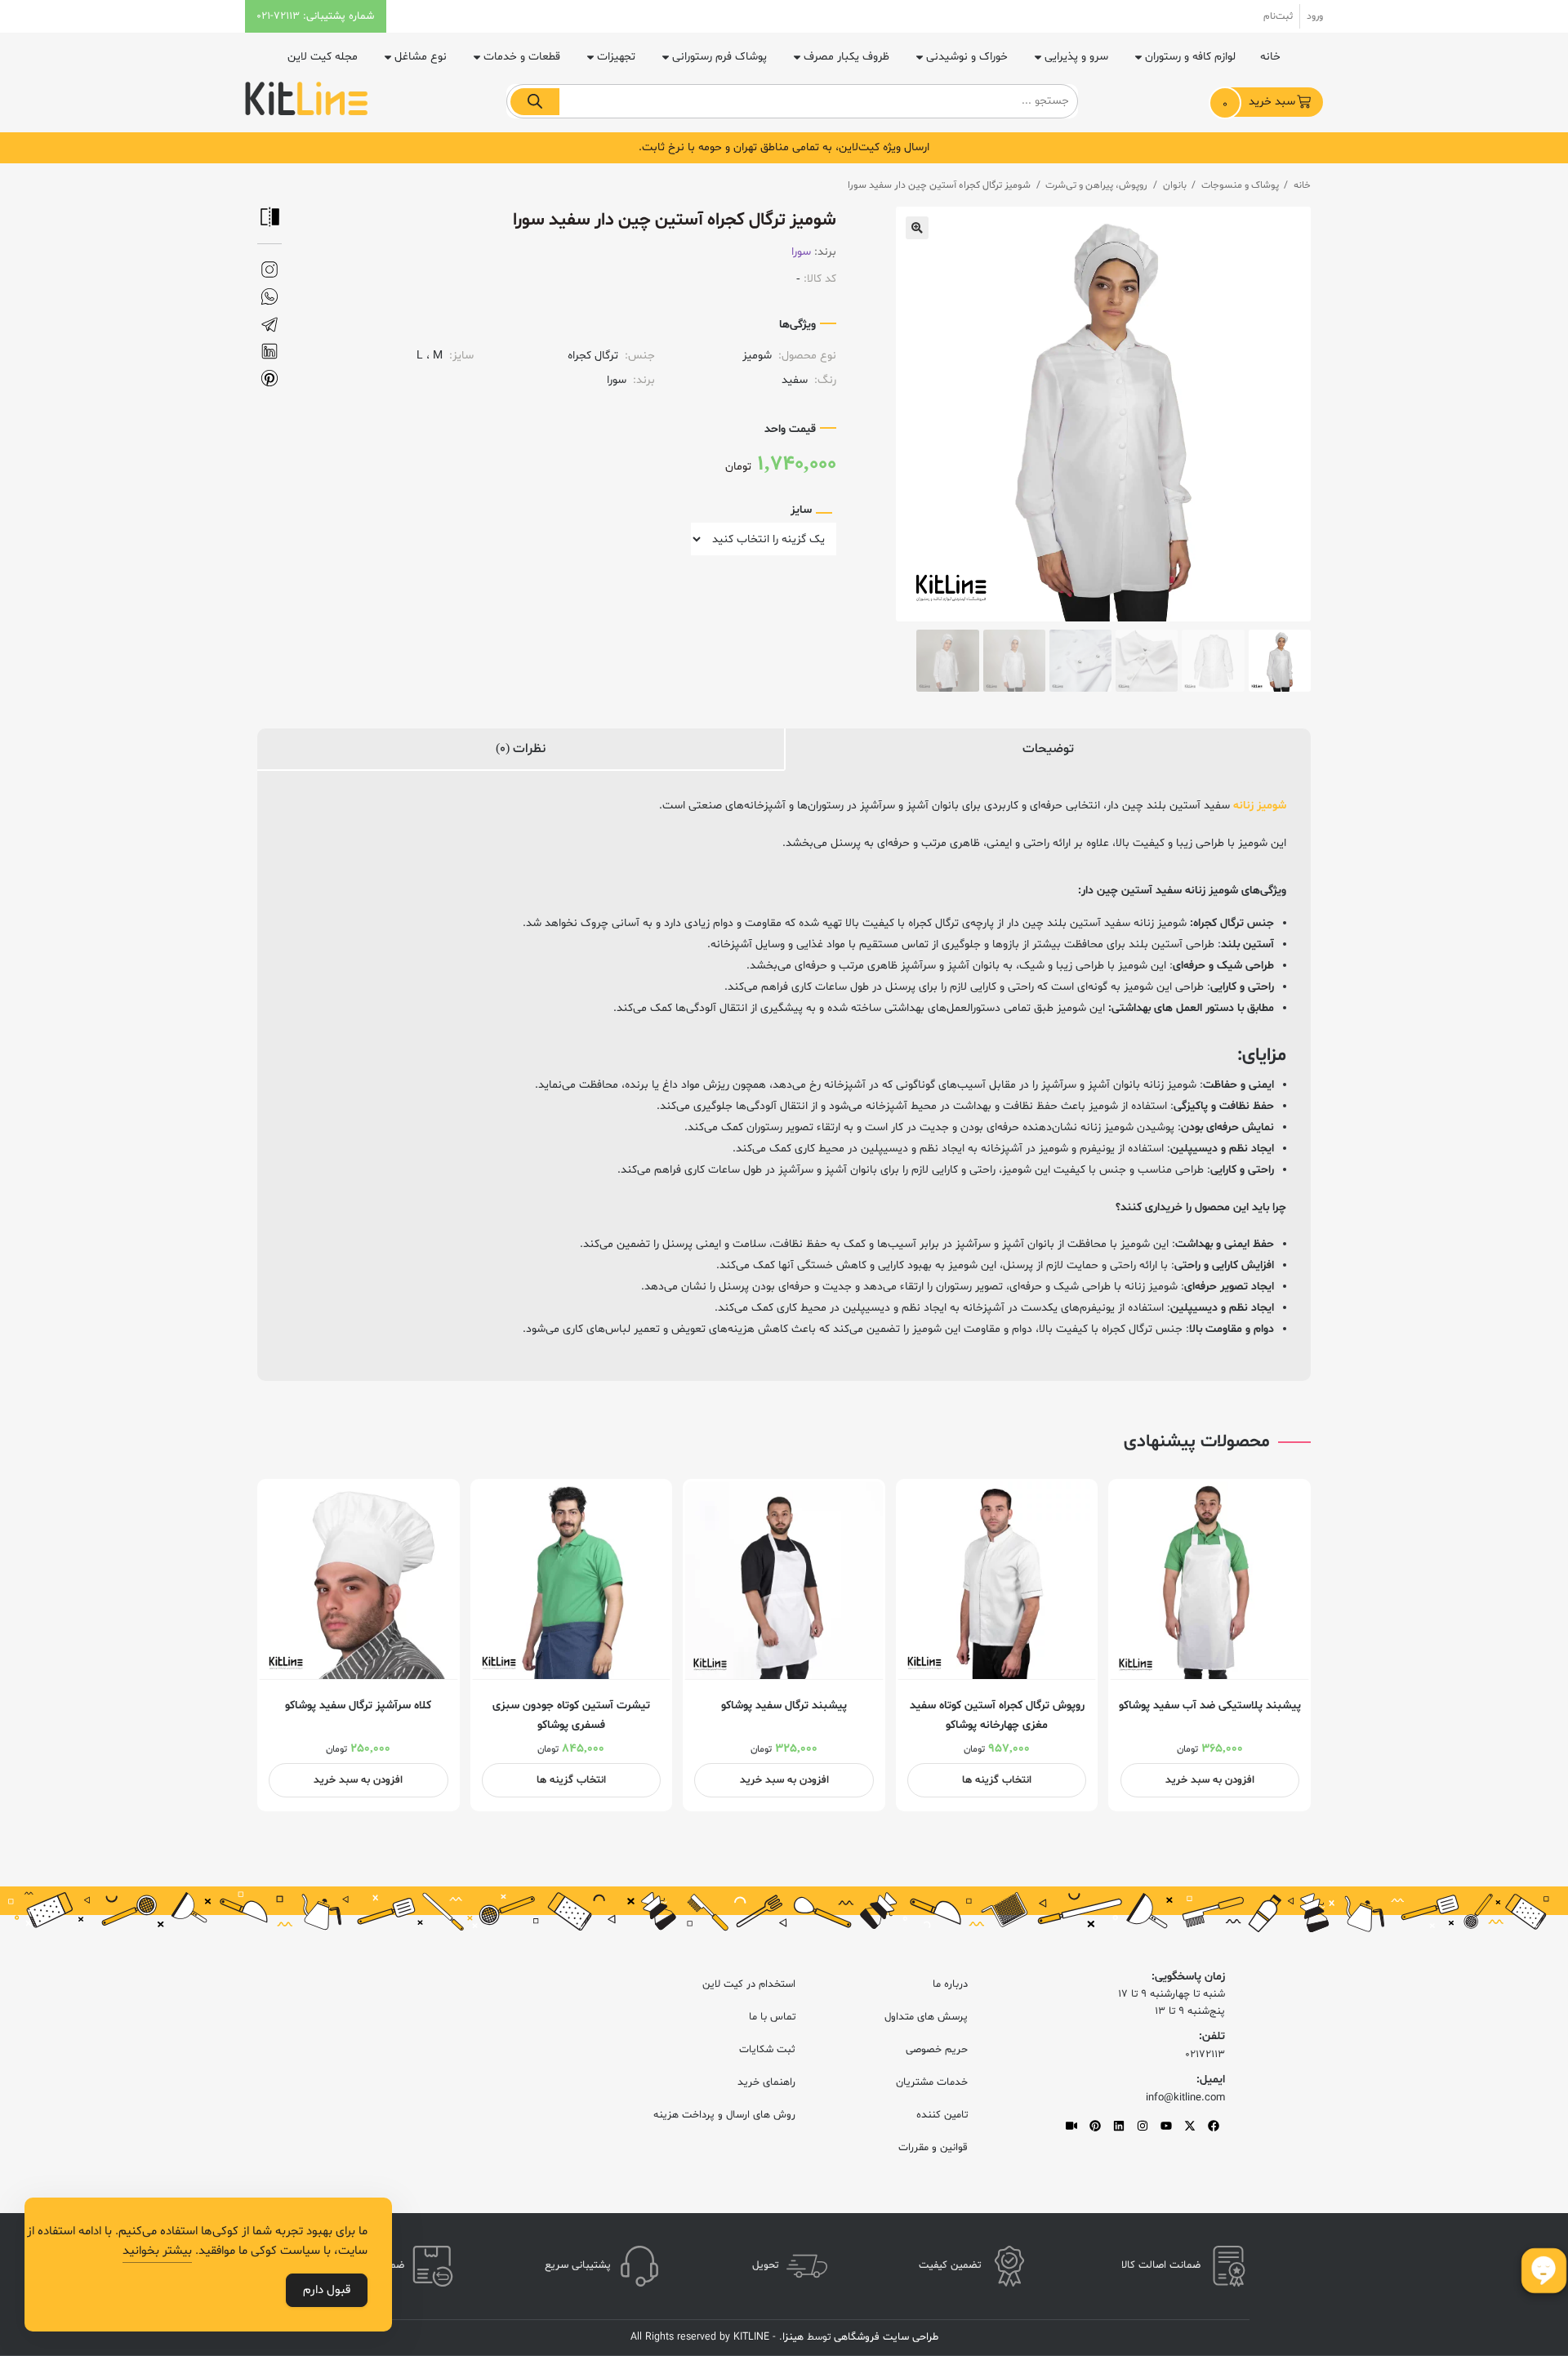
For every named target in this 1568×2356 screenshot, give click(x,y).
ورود (1315, 16)
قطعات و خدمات (522, 57)
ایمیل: (1211, 2080)
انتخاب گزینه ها (997, 1780)
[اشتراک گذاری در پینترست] (269, 379)
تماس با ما (772, 2017)
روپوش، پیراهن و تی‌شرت (1096, 185)
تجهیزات (616, 57)
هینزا (793, 2337)
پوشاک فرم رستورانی (719, 57)
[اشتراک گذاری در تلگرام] (269, 325)
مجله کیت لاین (323, 57)
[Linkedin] (1119, 2126)
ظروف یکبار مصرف (846, 57)
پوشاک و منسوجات (1240, 185)
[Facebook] (1214, 2126)
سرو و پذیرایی (1076, 57)
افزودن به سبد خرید (1210, 1780)
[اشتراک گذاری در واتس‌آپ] (269, 297)
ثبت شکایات (767, 2050)
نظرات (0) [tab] (521, 749)
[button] (917, 228)
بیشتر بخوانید (157, 2251)
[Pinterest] (1095, 2126)
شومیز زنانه (1260, 806)
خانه (1270, 57)
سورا (801, 252)
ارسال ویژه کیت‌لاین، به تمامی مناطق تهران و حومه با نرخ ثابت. (784, 147)
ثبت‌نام (1278, 16)
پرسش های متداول (926, 2017)
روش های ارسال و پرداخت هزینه (724, 2115)
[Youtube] (1166, 2126)
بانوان (1175, 185)
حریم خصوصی (937, 2050)
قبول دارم (327, 2290)
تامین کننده (942, 2115)
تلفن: (1212, 2036)
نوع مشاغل (421, 57)
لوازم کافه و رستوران (1190, 57)
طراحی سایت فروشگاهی (884, 2337)
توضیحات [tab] (1048, 749)
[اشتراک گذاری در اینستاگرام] (269, 270)
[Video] (1071, 2126)
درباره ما (950, 1984)
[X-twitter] (1190, 2126)
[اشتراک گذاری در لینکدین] (269, 352)
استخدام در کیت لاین (749, 1984)
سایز (801, 510)
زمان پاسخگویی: (1188, 1977)
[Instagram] (1143, 2126)
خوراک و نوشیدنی (967, 57)
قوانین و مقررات (933, 2148)
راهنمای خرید (766, 2082)
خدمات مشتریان (932, 2082)
